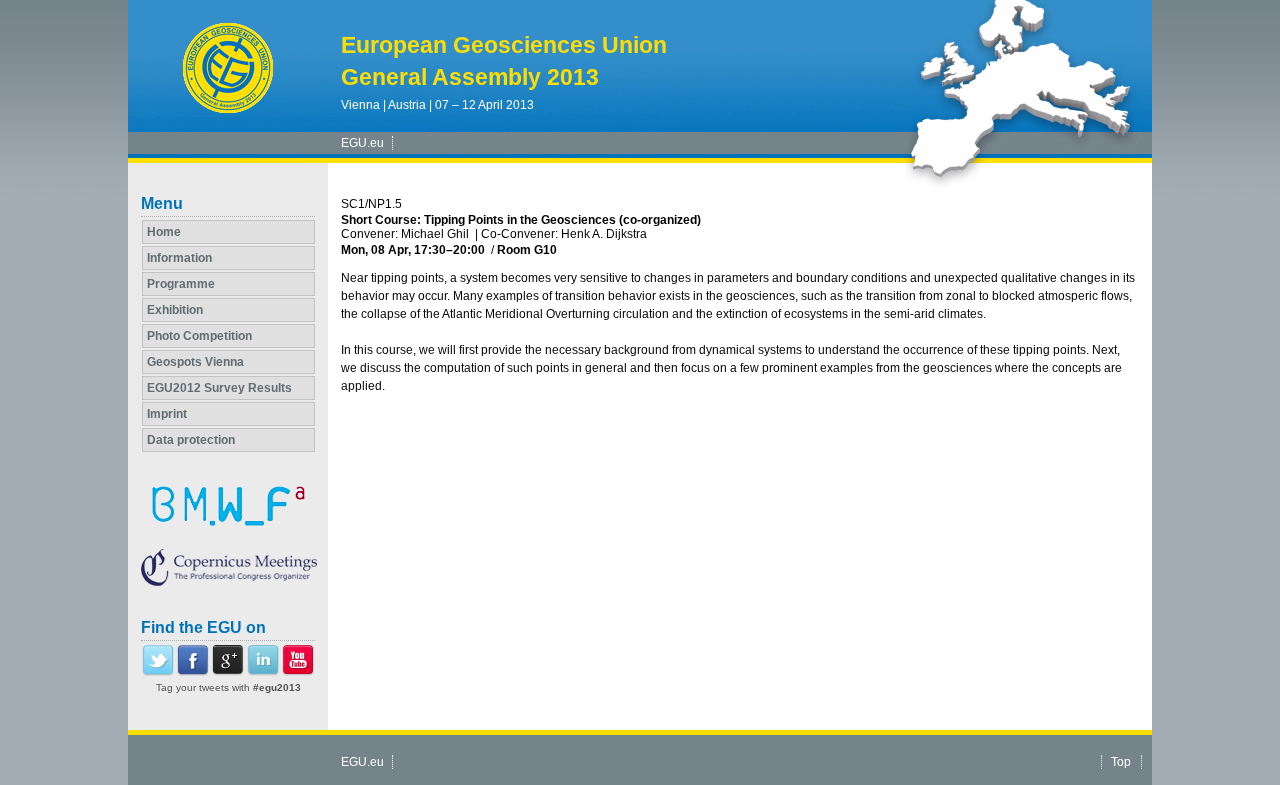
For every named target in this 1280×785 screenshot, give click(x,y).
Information (179, 258)
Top (1121, 762)
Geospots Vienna (195, 362)
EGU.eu (362, 143)
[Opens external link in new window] (158, 672)
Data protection (191, 440)
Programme (181, 284)
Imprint (167, 414)
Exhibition (175, 310)
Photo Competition (199, 336)
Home (164, 232)
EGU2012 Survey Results (219, 388)
